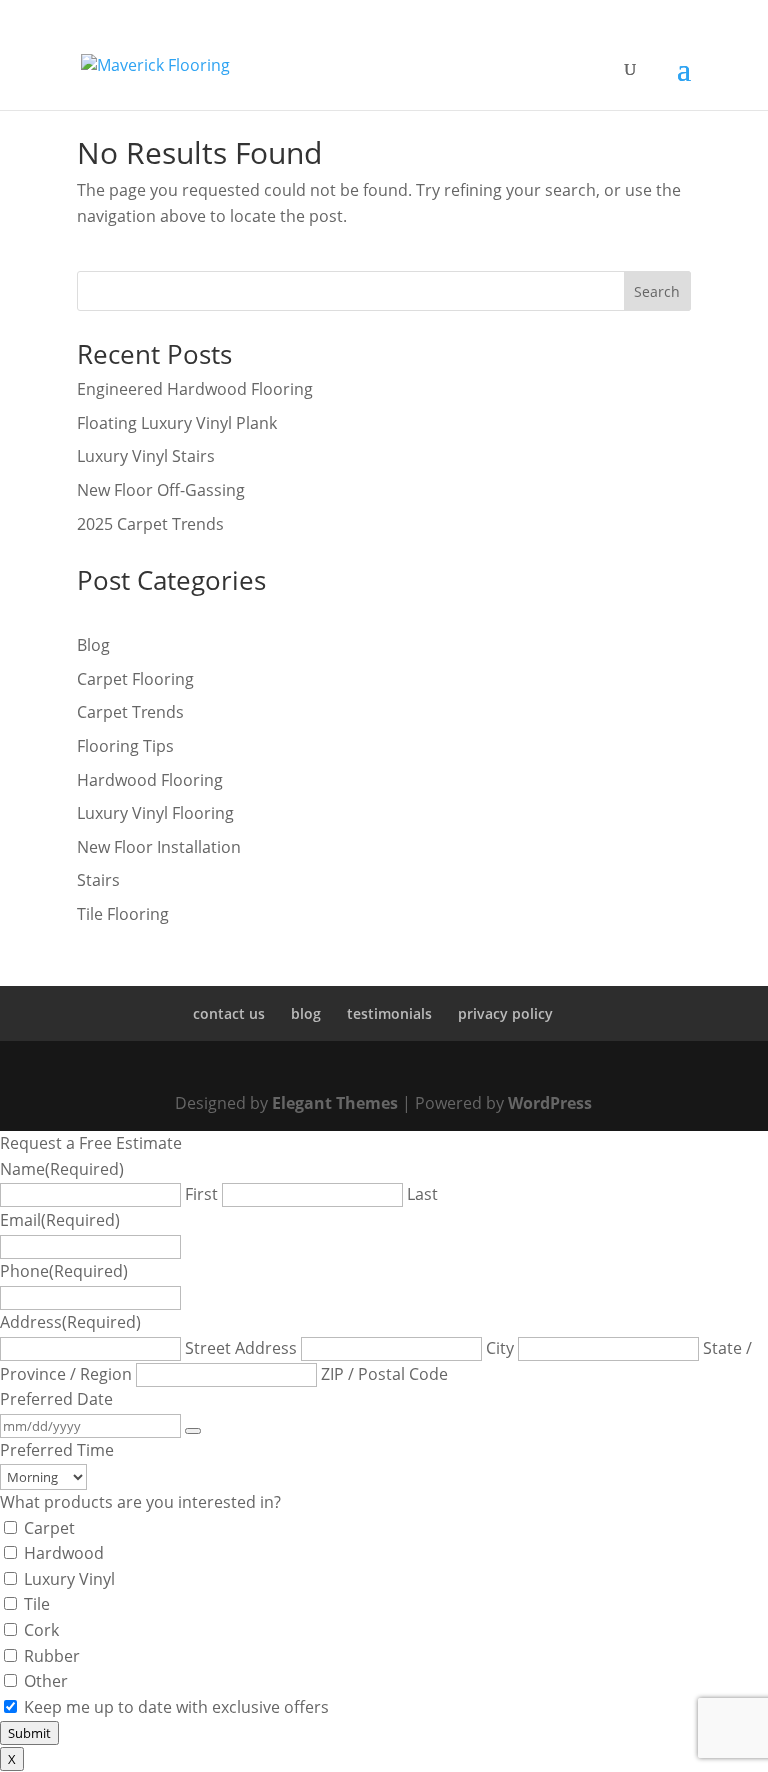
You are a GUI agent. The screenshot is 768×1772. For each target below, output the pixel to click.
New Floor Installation (159, 847)
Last (422, 1194)
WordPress (550, 1103)
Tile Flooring (123, 914)
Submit (29, 1733)
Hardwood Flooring (150, 780)
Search (657, 291)
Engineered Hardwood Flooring (195, 389)
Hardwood (64, 1553)
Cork (41, 1630)
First (201, 1194)
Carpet (49, 1528)
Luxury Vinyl (69, 1579)
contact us (229, 1013)
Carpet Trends (130, 712)
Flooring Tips (125, 746)
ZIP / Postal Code (384, 1374)
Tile (37, 1604)
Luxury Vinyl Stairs (146, 456)
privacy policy (505, 1013)
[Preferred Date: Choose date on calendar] (193, 1431)
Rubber (52, 1656)
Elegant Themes (335, 1103)
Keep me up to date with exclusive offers (176, 1707)
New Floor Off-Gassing (161, 490)
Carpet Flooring (135, 679)
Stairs (98, 880)
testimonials (389, 1013)
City (500, 1348)
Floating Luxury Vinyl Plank (177, 423)
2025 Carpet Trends (150, 524)
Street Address (241, 1348)
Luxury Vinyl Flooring (155, 813)
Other (46, 1681)
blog (306, 1013)
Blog (93, 645)
